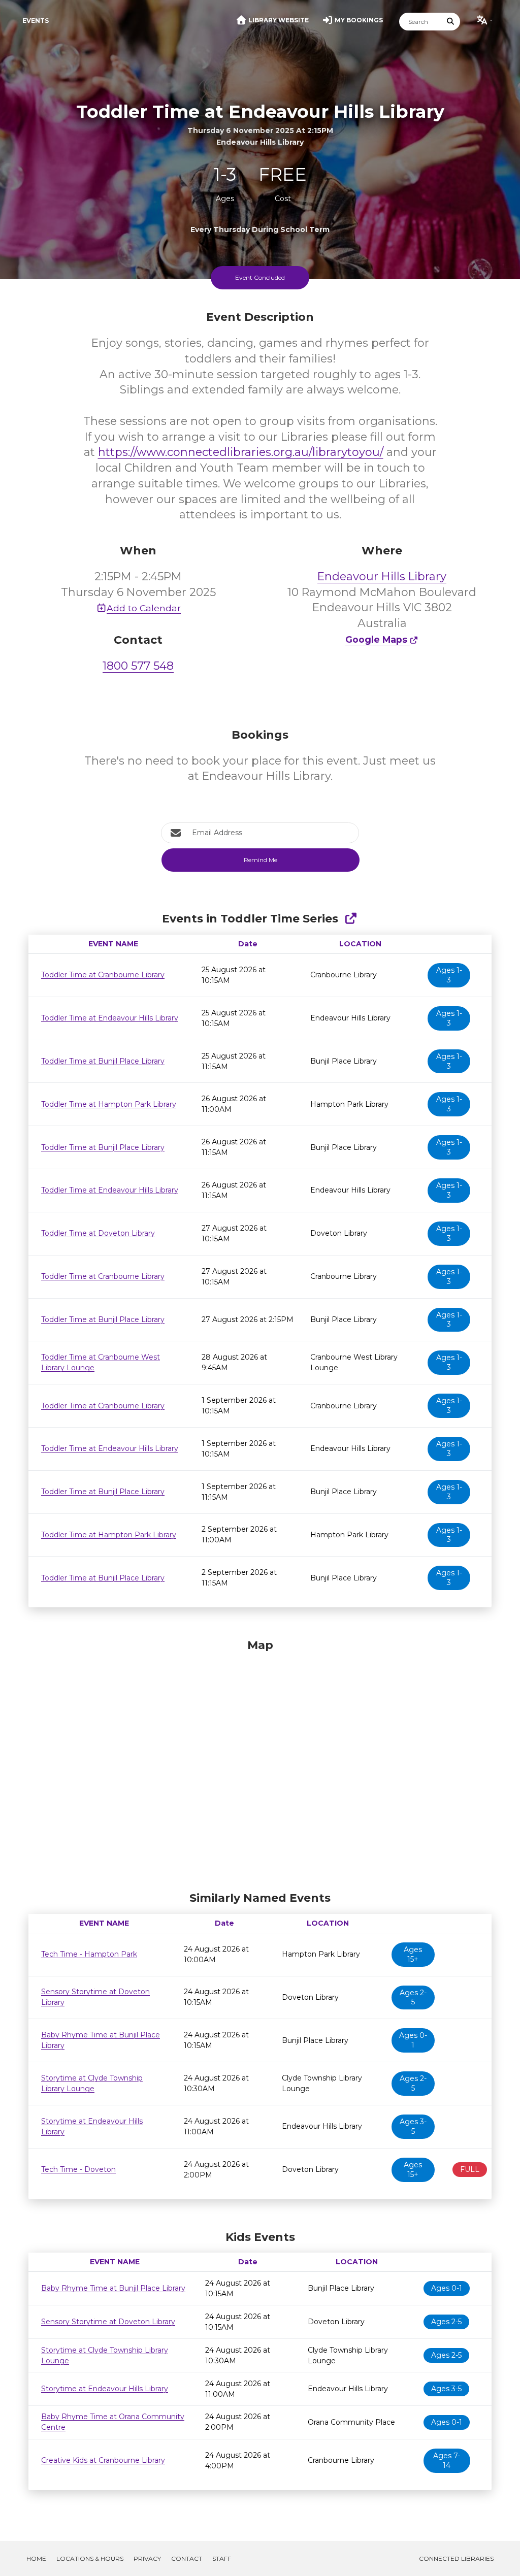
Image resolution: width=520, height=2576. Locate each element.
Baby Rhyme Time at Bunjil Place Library (113, 2288)
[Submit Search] (451, 22)
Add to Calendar (144, 608)
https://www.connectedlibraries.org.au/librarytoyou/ (241, 452)
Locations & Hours (90, 2558)
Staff (222, 2558)
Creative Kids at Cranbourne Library (103, 2460)
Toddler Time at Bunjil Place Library (103, 1061)
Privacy (147, 2558)
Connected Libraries (456, 2558)
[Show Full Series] (351, 919)
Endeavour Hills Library (382, 576)
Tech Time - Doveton (78, 2169)
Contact (187, 2558)
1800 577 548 (138, 666)
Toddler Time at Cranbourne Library (103, 975)
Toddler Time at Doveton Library (98, 1233)
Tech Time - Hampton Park (89, 1954)
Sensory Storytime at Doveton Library (108, 2322)
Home (36, 2558)
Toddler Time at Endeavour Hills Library (110, 1018)
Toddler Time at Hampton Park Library (109, 1104)
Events (36, 21)
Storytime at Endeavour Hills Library (105, 2389)
